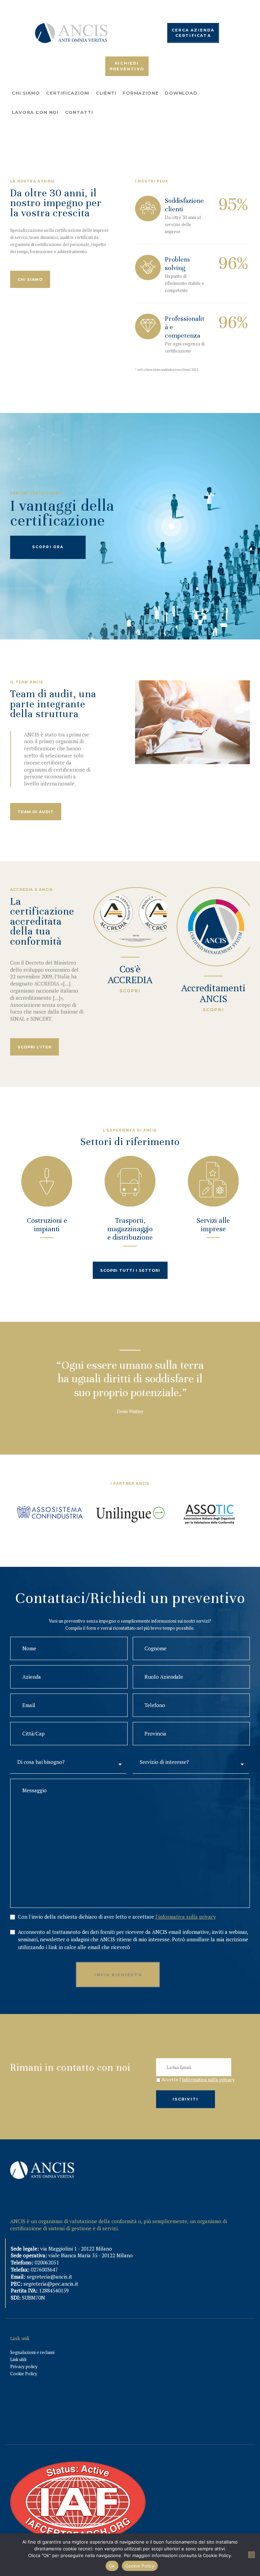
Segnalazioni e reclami (32, 2352)
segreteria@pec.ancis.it (51, 2284)
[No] (252, 2555)
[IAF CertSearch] (78, 2465)
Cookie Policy (24, 2374)
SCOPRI (130, 991)
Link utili (18, 2359)
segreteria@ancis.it (49, 2277)
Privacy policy (24, 2366)
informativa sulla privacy (208, 2079)
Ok (112, 2566)
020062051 (47, 2262)
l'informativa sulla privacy (186, 1917)
